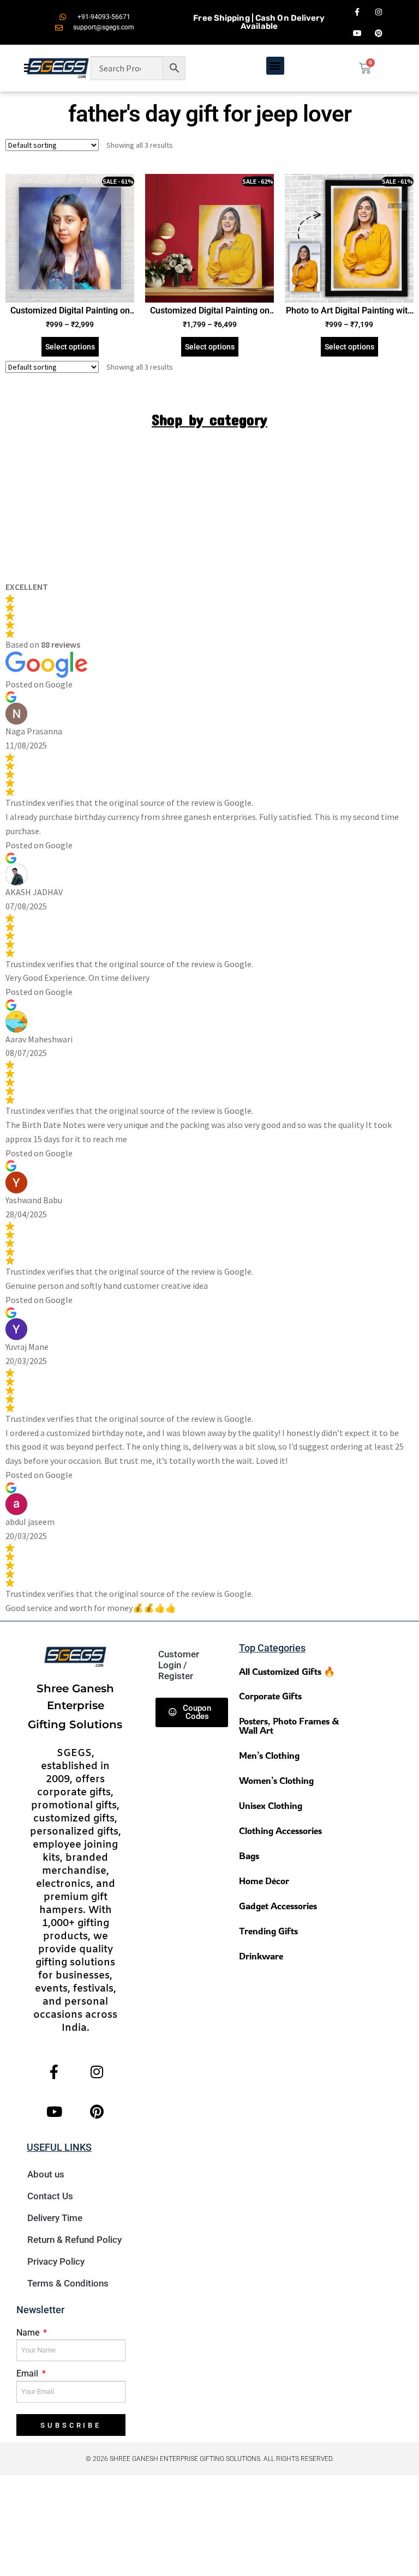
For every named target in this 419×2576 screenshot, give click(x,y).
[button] (275, 66)
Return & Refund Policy (74, 2240)
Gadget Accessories (278, 1906)
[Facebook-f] (357, 12)
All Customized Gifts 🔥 (287, 1671)
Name (29, 2333)
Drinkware (261, 1956)
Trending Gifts (268, 1931)
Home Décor (264, 1881)
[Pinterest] (379, 33)
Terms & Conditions (68, 2283)
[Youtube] (357, 33)
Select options (70, 347)
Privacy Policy (56, 2261)
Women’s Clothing (276, 1780)
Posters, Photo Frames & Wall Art (289, 1726)
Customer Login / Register (179, 1665)
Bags (249, 1856)
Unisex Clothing (271, 1805)
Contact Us (50, 2196)
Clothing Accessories (280, 1830)
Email (28, 2373)
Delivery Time (55, 2218)
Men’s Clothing (269, 1755)
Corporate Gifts (270, 1696)
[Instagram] (379, 12)
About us (46, 2174)
